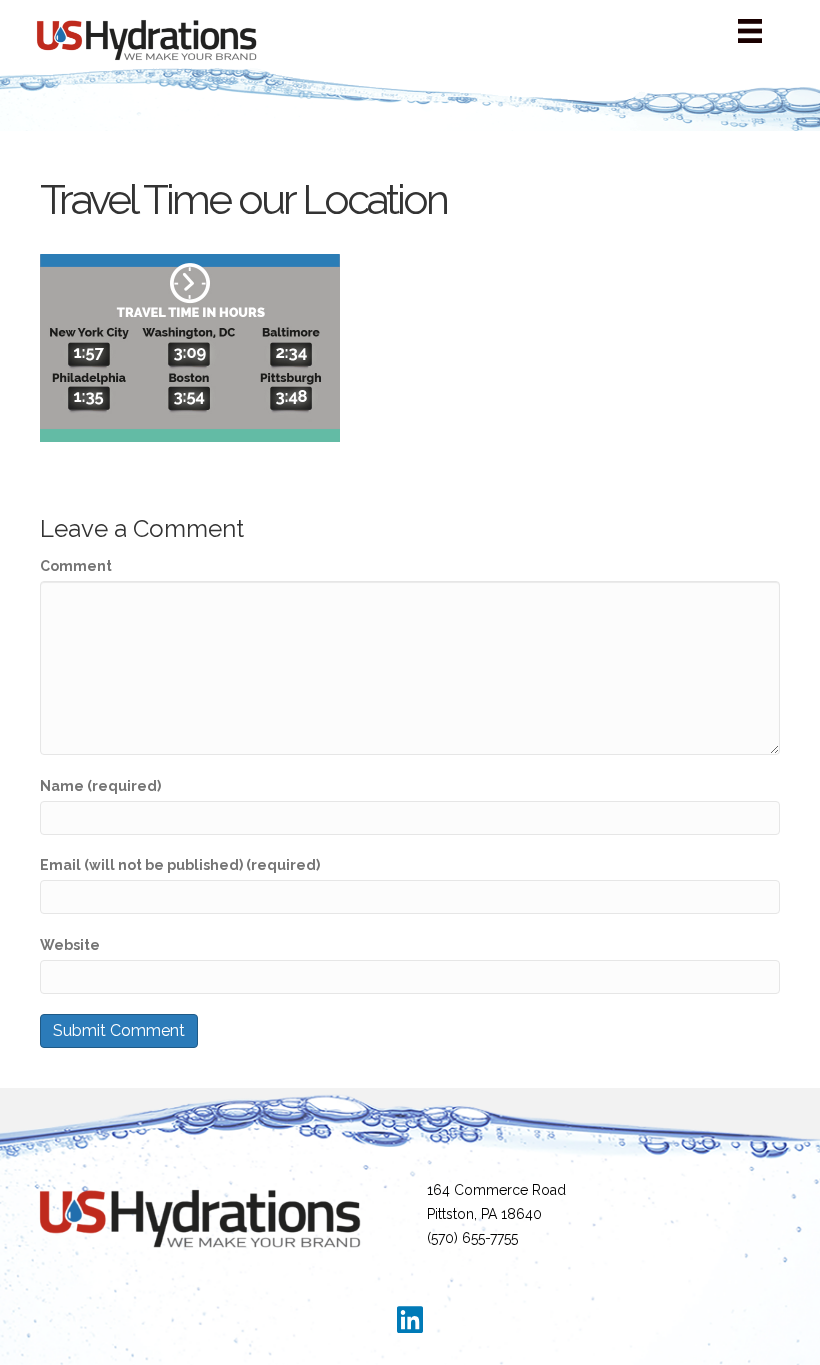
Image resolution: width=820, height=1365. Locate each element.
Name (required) (100, 786)
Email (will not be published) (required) (180, 865)
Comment (76, 566)
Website (70, 945)
